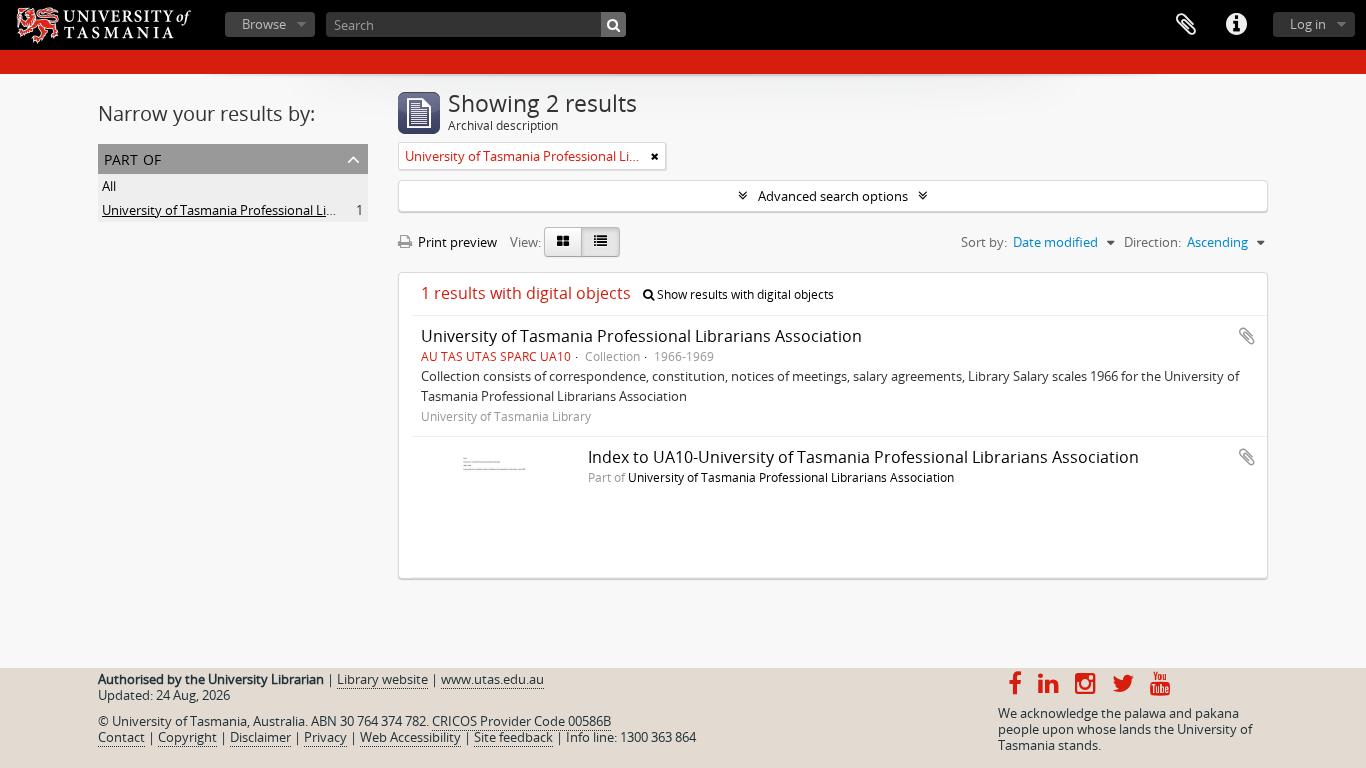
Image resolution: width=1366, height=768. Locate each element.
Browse (264, 24)
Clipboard (1186, 25)
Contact (121, 737)
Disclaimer (260, 737)
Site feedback (513, 737)
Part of (132, 157)
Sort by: (984, 242)
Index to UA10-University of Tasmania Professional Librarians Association (863, 457)
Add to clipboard (1247, 336)
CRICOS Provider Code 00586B (521, 721)
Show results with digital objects (744, 294)
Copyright (187, 737)
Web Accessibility (410, 737)
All (109, 186)
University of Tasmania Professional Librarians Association (274, 210)
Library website (382, 679)
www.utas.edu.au (492, 679)
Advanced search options (833, 196)
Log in (1308, 24)
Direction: (1152, 242)
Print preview (456, 242)
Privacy (325, 737)
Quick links (1236, 25)
